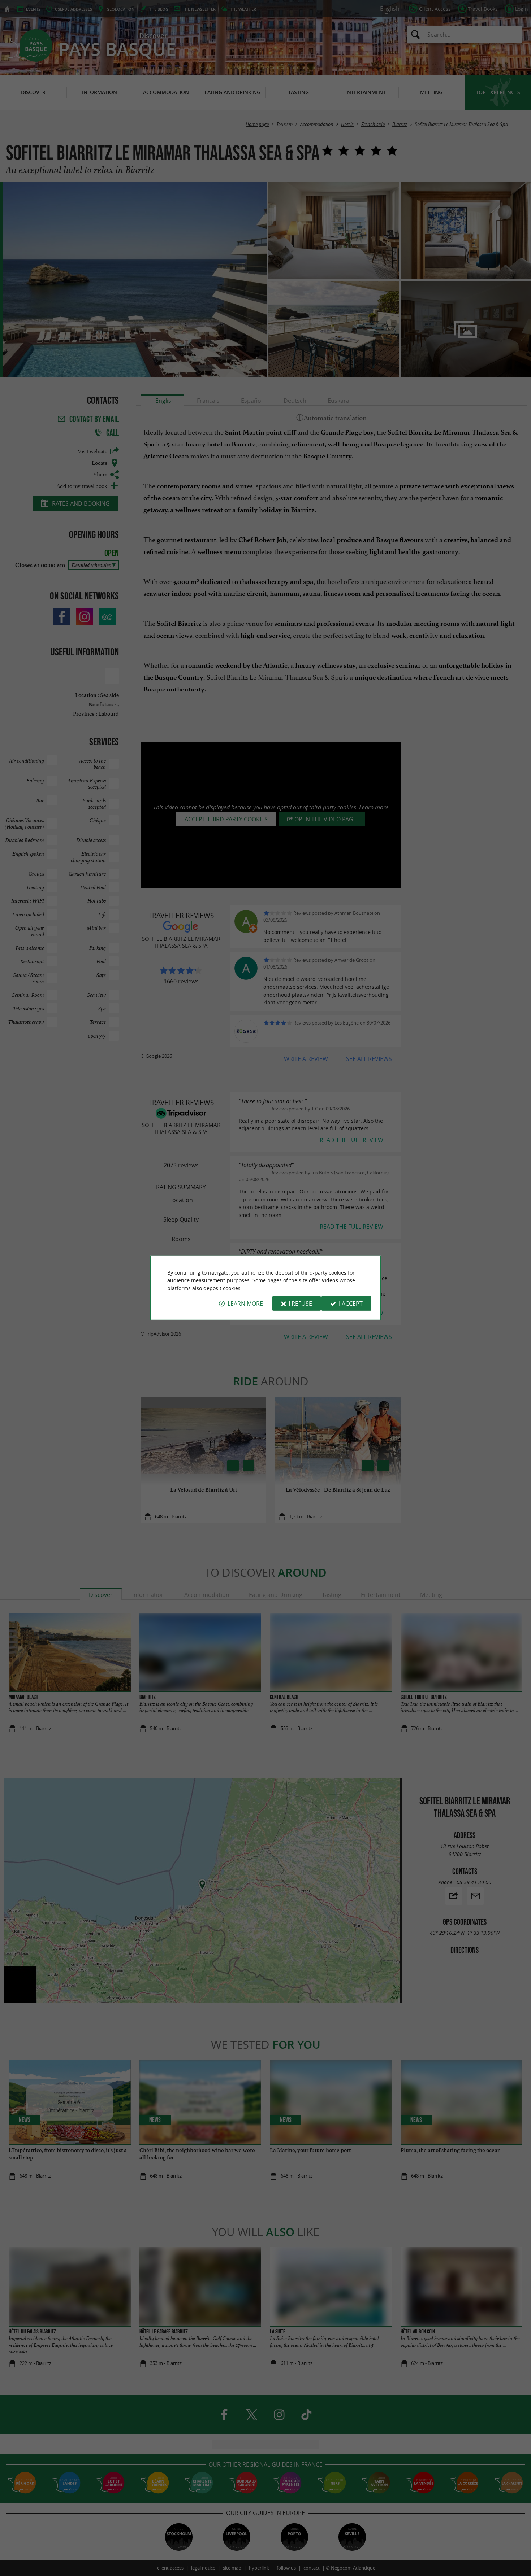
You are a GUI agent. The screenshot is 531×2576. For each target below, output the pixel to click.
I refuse (300, 1304)
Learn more (245, 1304)
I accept (351, 1304)
